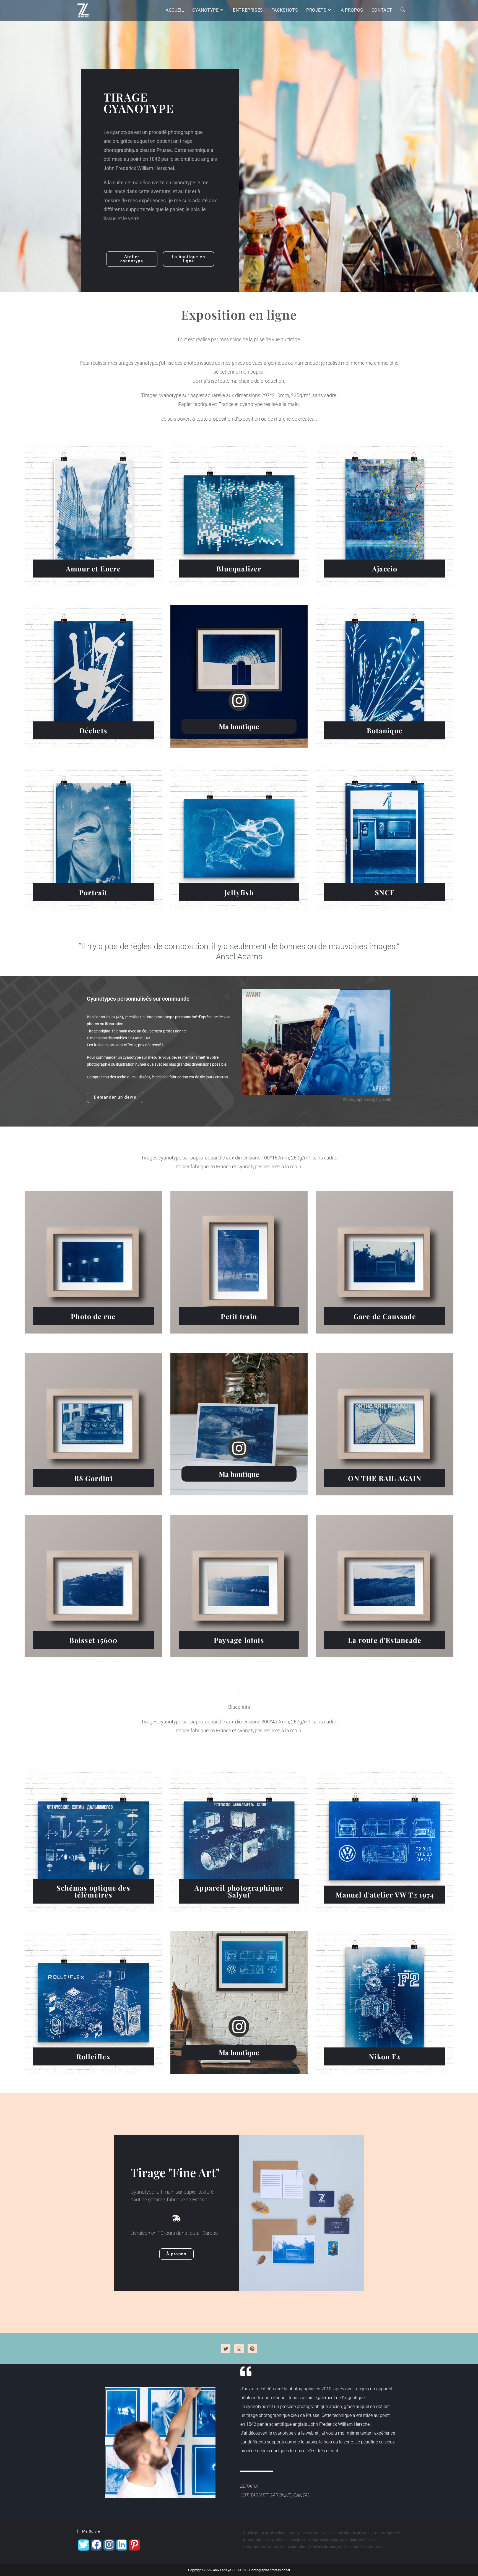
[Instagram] (239, 2349)
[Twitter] (226, 2349)
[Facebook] (96, 2545)
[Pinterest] (252, 2349)
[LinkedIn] (122, 2545)
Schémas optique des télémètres (93, 1891)
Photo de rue (93, 1316)
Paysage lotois (239, 1640)
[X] (84, 2545)
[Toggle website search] (403, 10)
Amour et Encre (93, 569)
